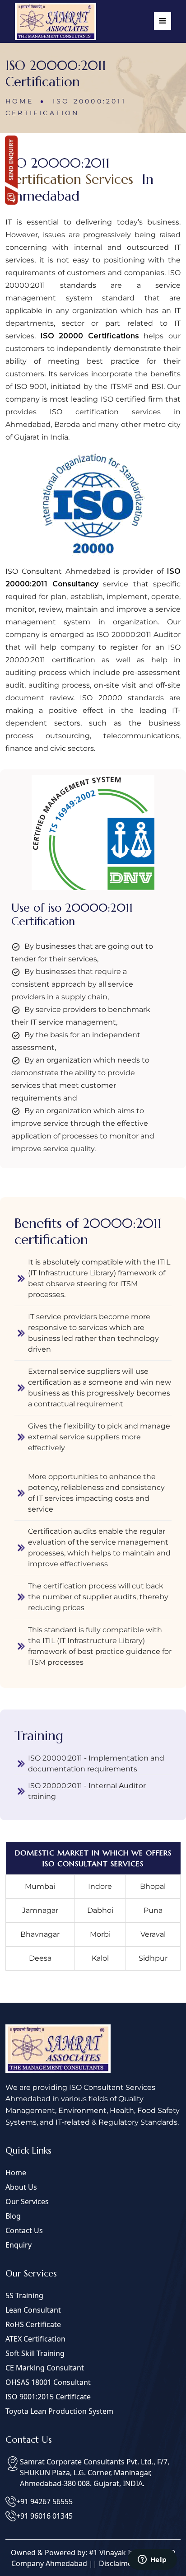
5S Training (24, 2295)
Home (21, 101)
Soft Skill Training (35, 2353)
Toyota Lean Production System (59, 2411)
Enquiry (19, 2245)
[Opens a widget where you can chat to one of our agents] (152, 2560)
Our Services (27, 2201)
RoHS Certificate (33, 2324)
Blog (13, 2216)
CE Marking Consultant (45, 2368)
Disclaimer (117, 2563)
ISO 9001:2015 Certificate (48, 2397)
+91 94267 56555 (44, 2501)
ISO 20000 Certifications (90, 336)
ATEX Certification (35, 2339)
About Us (21, 2187)
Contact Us (24, 2230)
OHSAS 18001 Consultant (48, 2382)
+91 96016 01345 (44, 2516)
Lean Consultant (33, 2310)
